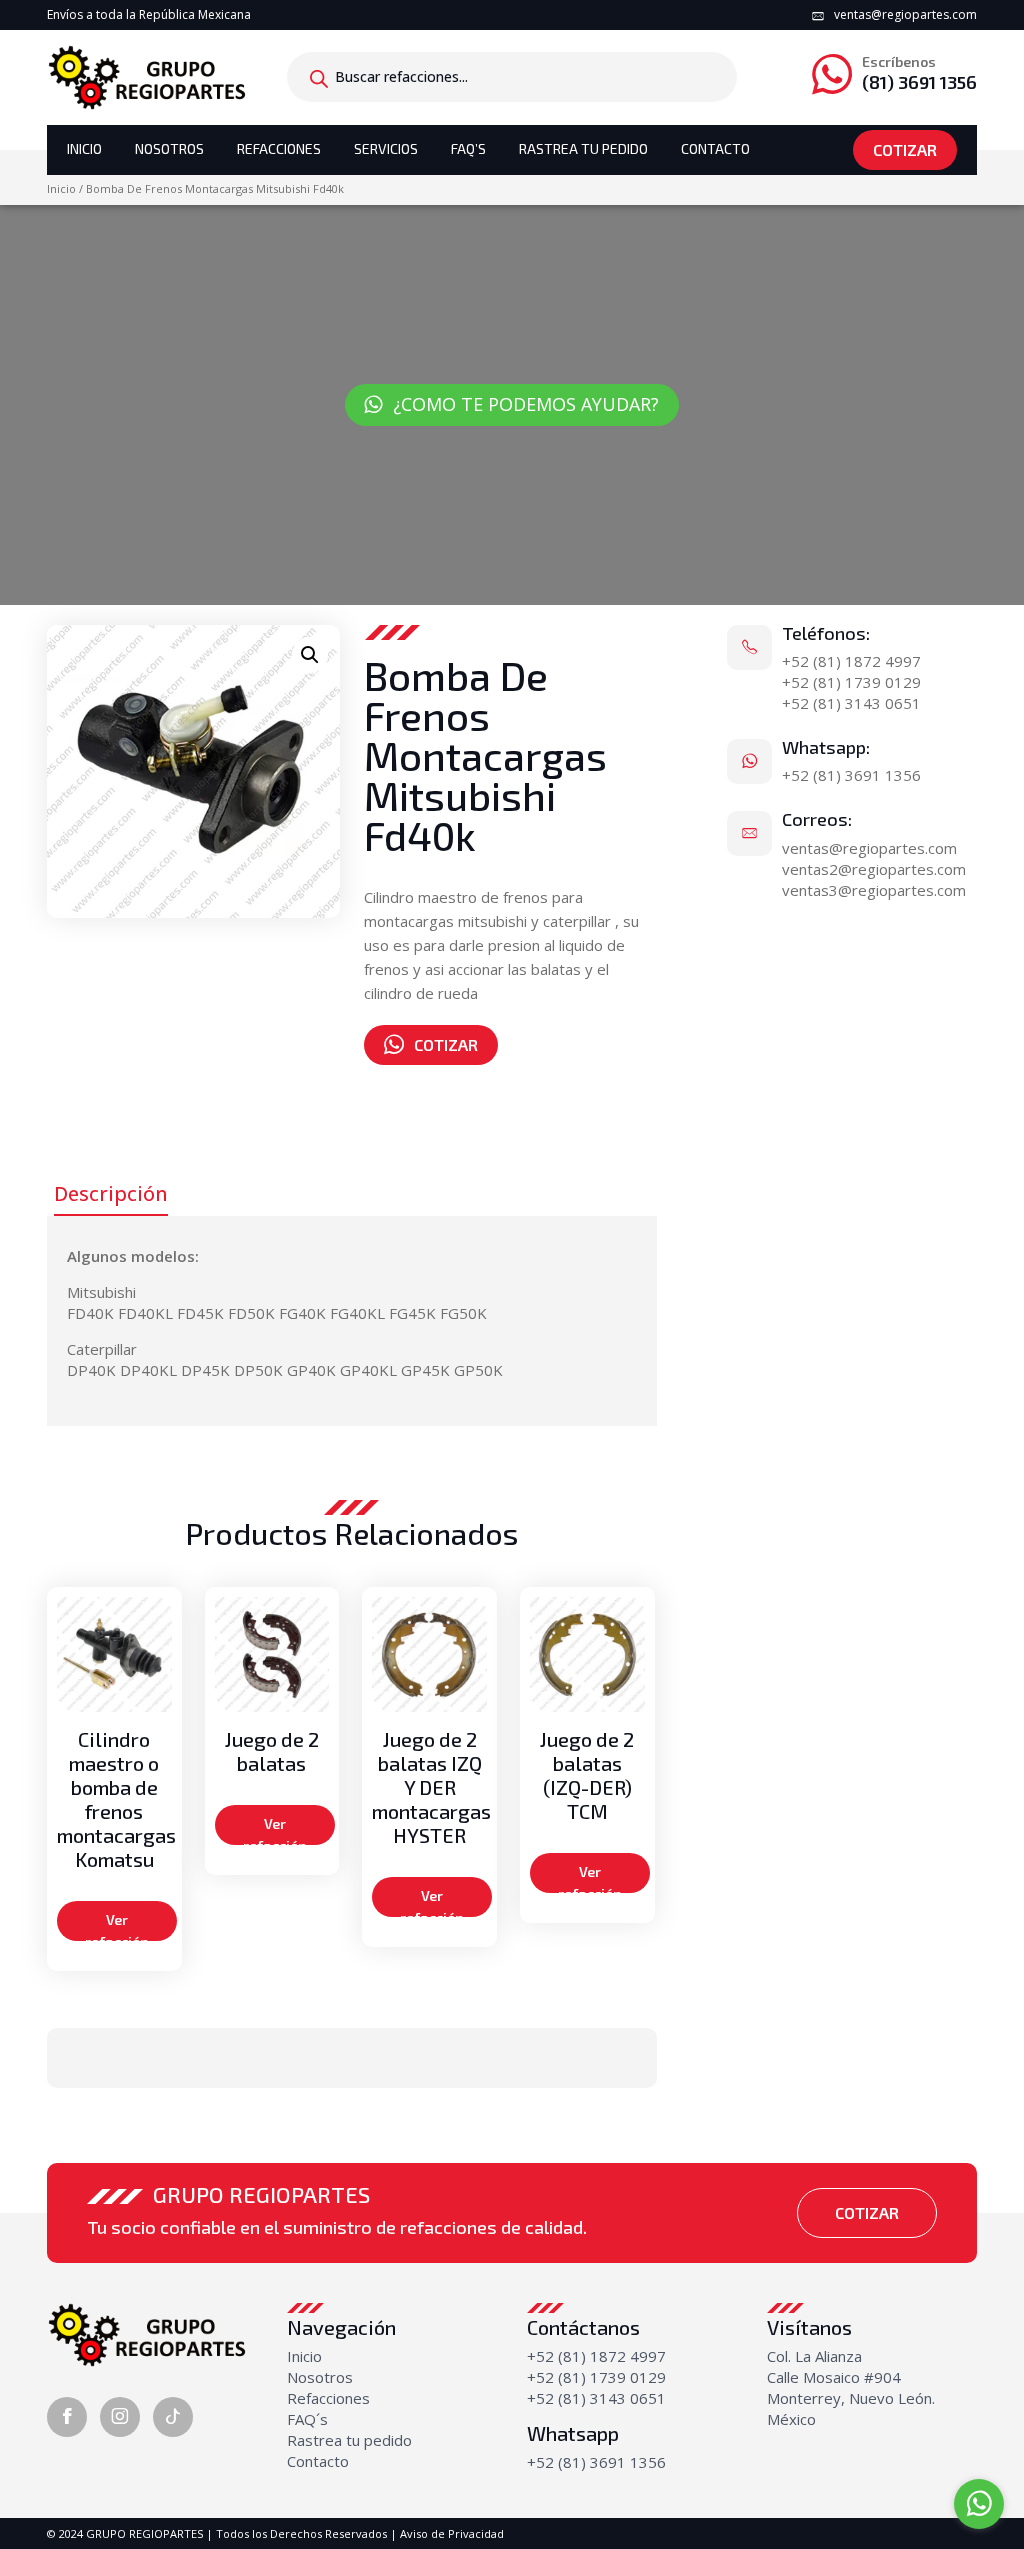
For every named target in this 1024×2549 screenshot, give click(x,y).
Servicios (386, 148)
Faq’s (468, 148)
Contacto (715, 148)
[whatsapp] (979, 2504)
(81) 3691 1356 (919, 73)
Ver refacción (117, 1926)
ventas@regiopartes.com (905, 14)
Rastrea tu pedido (349, 2440)
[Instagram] (120, 2417)
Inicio (84, 148)
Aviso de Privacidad (452, 2533)
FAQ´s (307, 2419)
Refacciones (279, 148)
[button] (310, 655)
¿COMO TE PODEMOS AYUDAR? (526, 404)
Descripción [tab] (111, 1193)
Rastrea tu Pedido (583, 148)
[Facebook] (67, 2417)
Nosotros (169, 148)
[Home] (147, 76)
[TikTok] (173, 2417)
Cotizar (905, 149)
